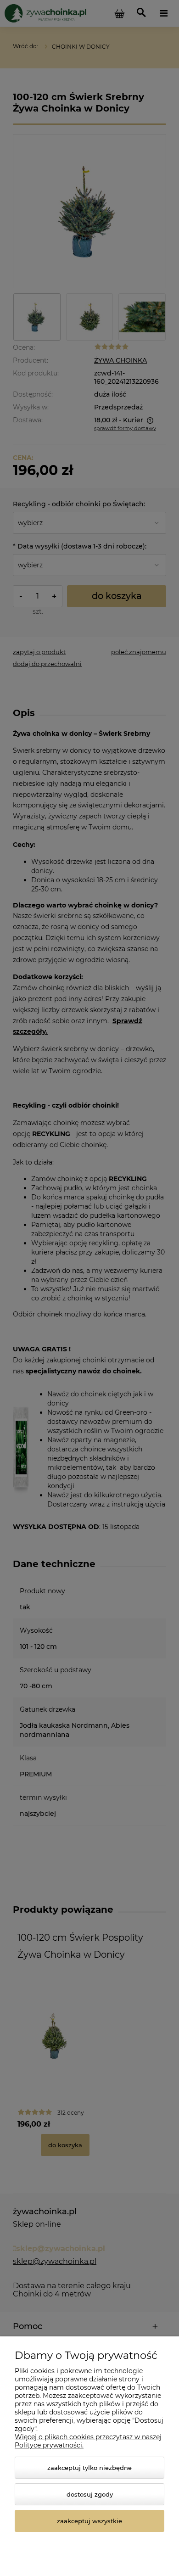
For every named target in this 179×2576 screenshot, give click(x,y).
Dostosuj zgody (90, 2494)
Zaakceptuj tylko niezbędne (89, 2468)
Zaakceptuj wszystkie (89, 2521)
